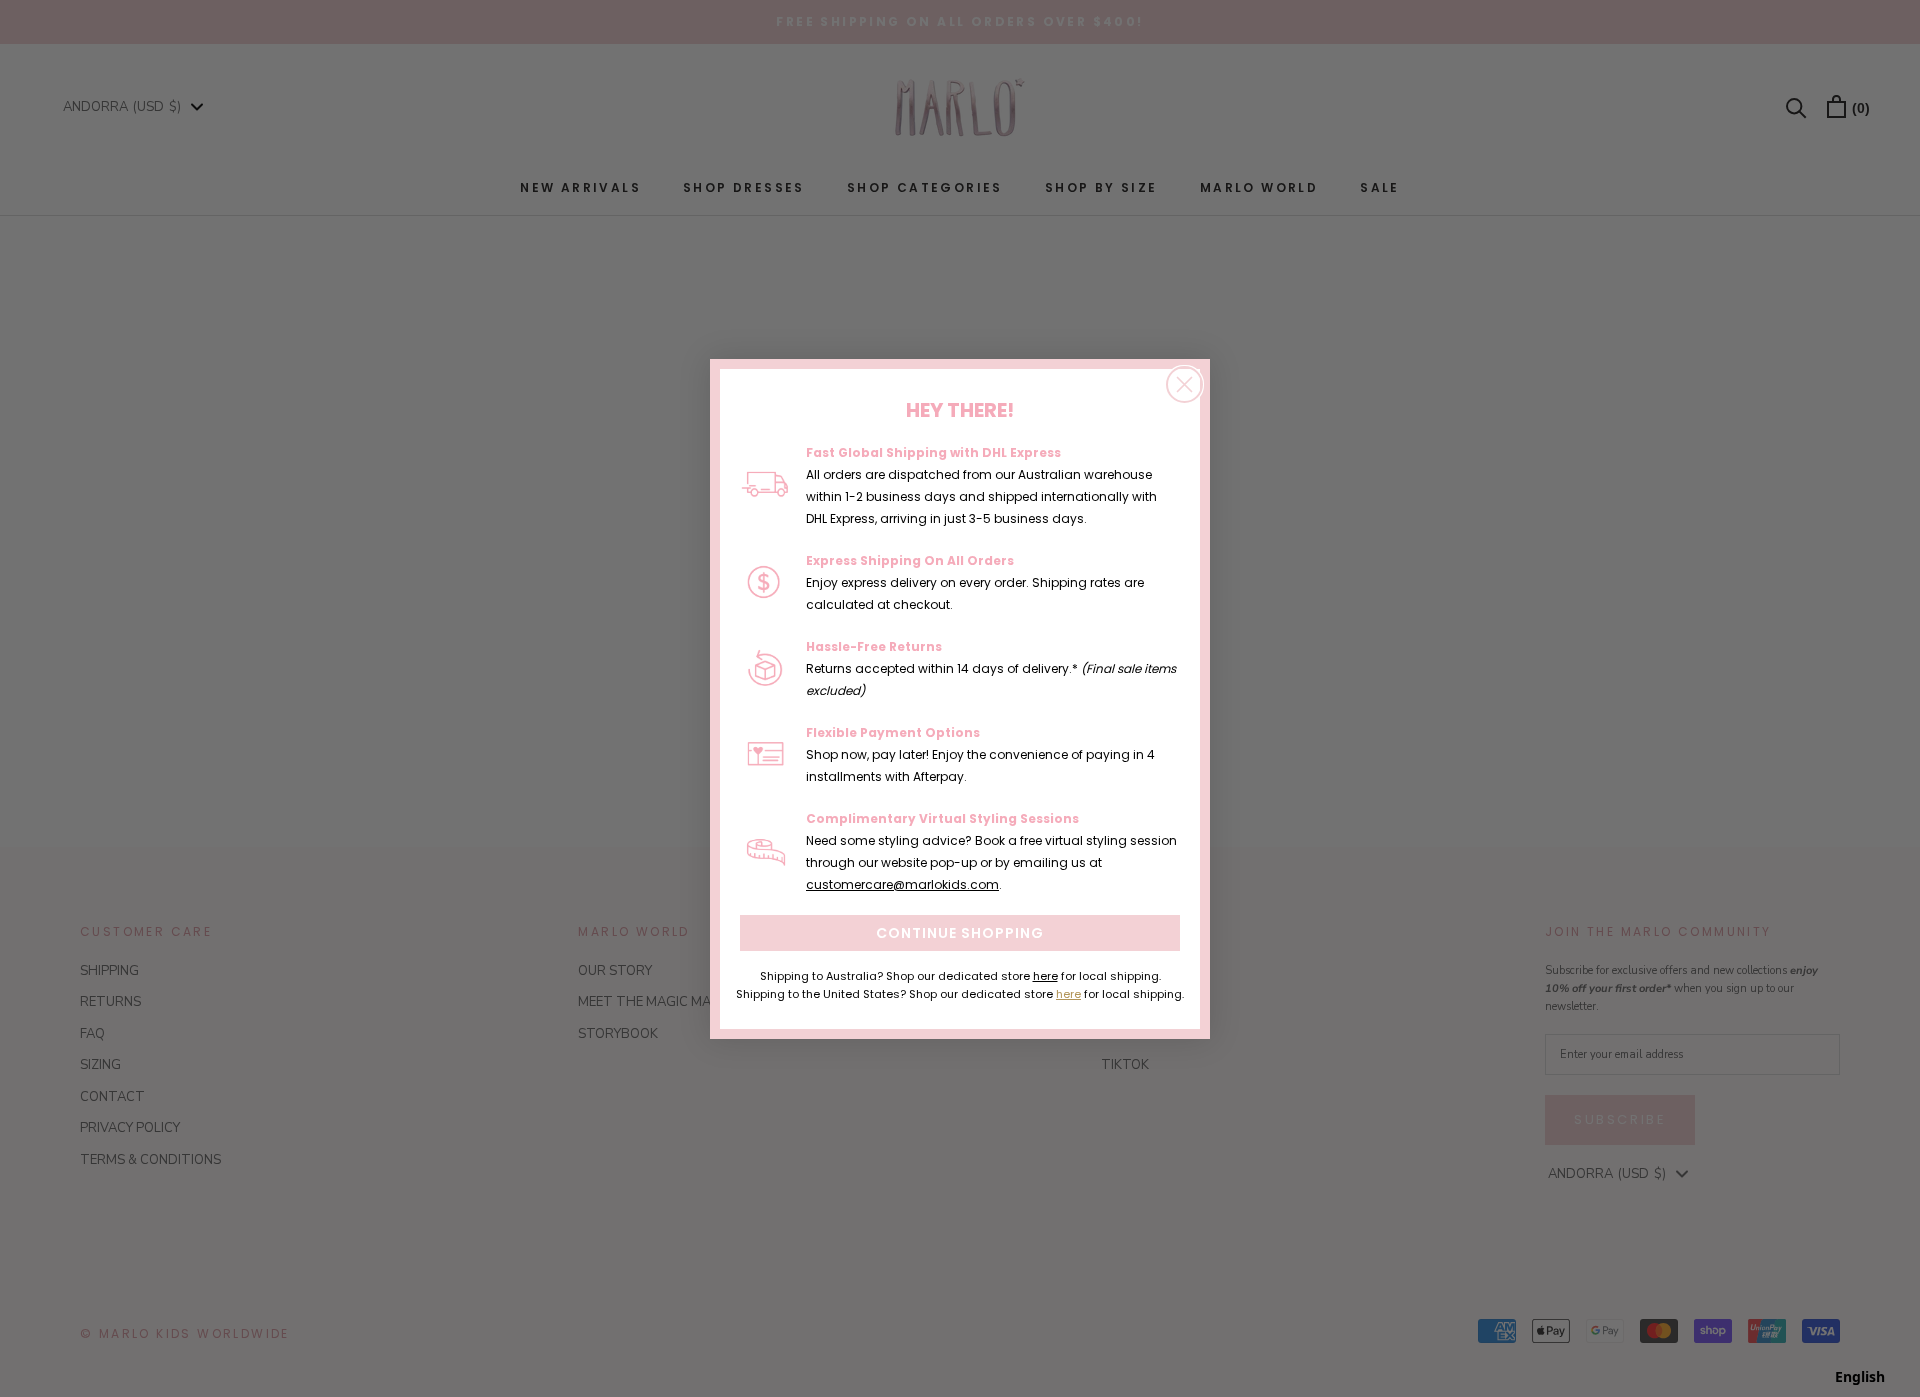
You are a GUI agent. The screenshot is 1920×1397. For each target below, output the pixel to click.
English (1860, 1376)
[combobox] (1860, 1377)
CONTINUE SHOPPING (960, 933)
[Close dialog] (1184, 384)
